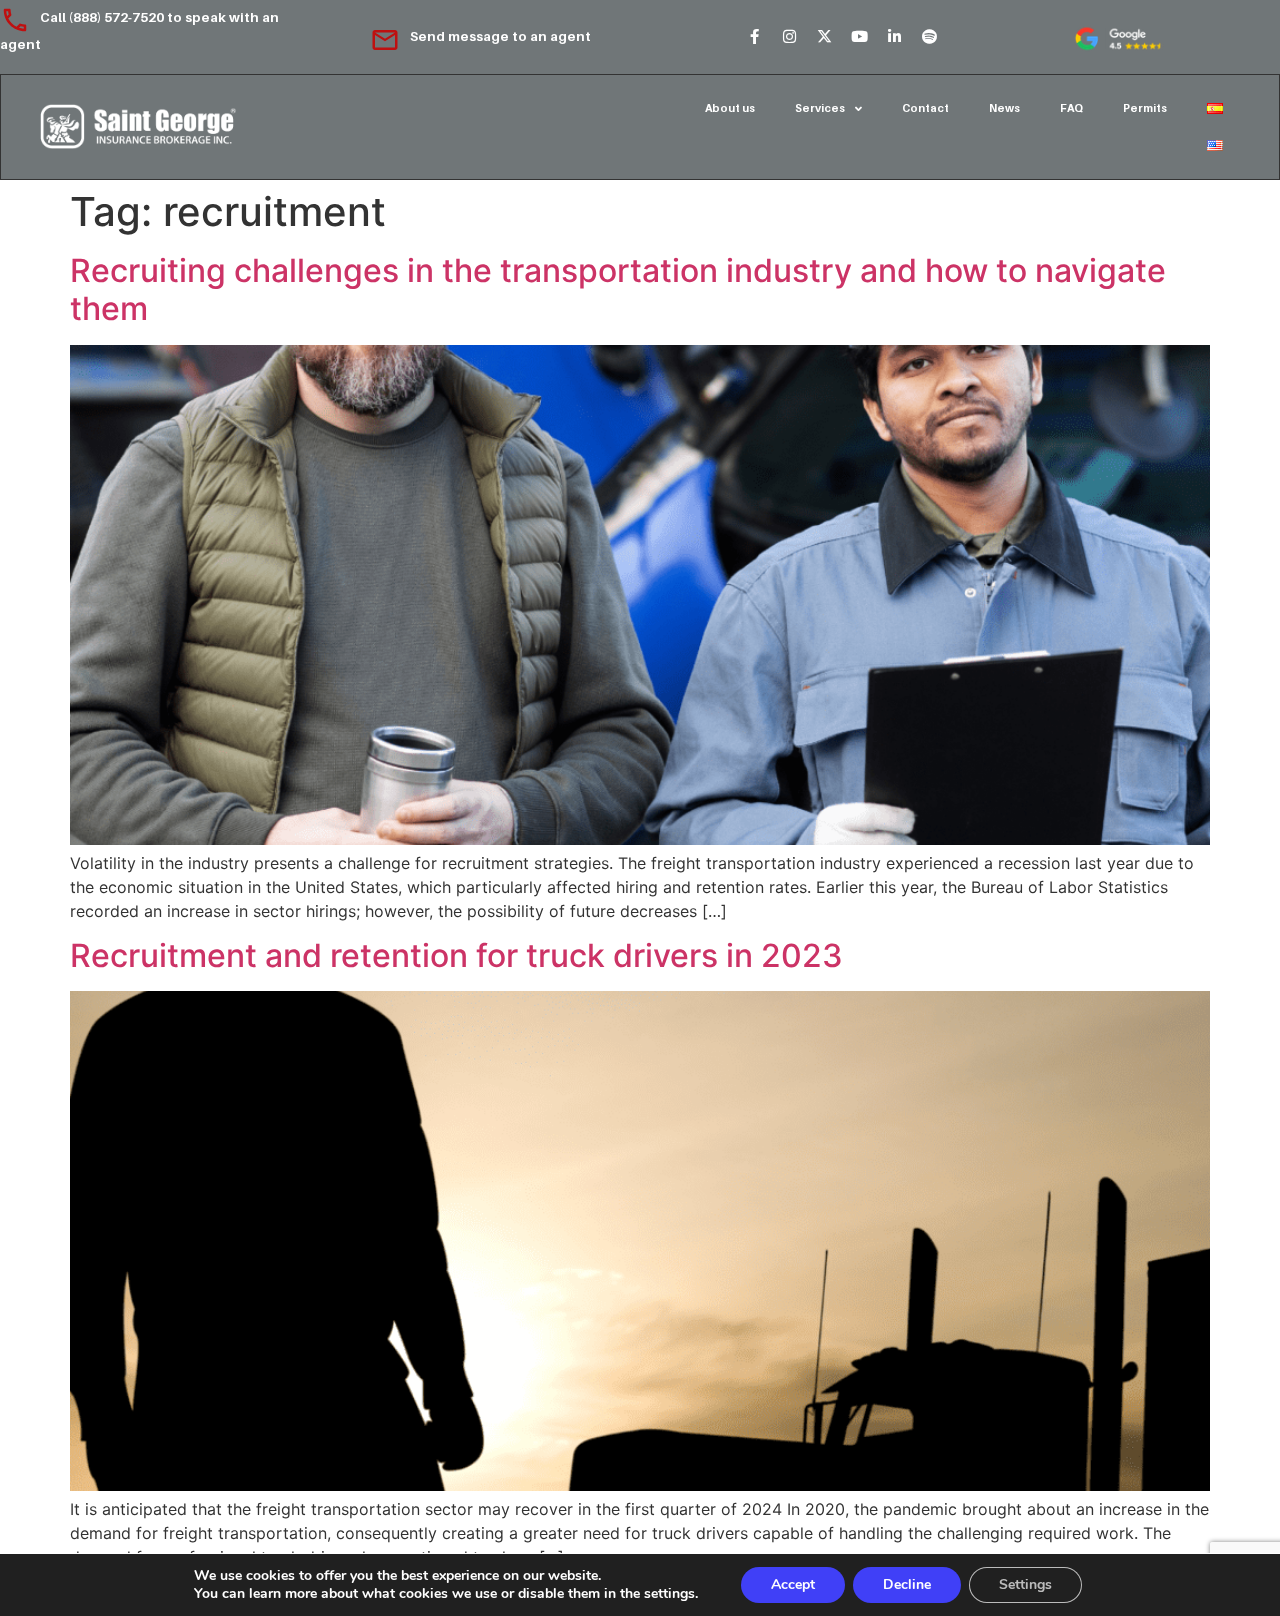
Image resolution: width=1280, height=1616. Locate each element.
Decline (907, 1584)
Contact (925, 108)
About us (730, 108)
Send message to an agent (500, 36)
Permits (1145, 108)
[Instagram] (789, 37)
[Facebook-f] (754, 37)
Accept (793, 1584)
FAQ (1071, 108)
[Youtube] (859, 37)
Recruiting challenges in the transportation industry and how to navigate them (618, 289)
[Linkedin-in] (894, 37)
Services (820, 108)
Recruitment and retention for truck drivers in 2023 (456, 955)
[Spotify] (929, 37)
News (1004, 108)
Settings (1025, 1584)
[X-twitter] (824, 37)
